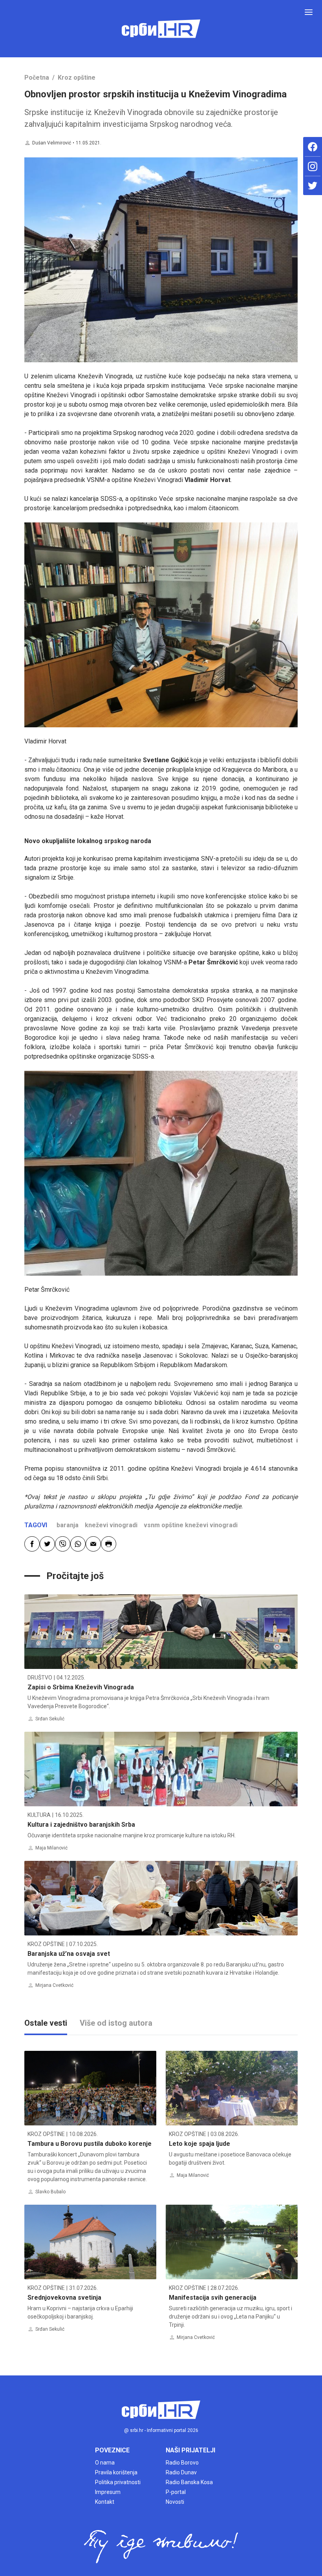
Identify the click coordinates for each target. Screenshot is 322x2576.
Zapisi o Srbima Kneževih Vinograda (81, 1687)
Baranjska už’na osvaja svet (69, 1954)
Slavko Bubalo (50, 2192)
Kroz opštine (77, 78)
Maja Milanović (51, 1848)
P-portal (176, 2492)
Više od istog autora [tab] (116, 2023)
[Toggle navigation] (309, 12)
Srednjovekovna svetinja (64, 2298)
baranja (68, 1525)
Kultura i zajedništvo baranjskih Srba (81, 1825)
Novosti (175, 2502)
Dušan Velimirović (52, 143)
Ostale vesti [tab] (46, 2023)
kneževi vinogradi (111, 1525)
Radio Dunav (181, 2472)
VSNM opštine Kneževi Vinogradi (191, 1525)
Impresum (108, 2492)
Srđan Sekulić (50, 1719)
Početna (37, 78)
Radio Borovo (182, 2463)
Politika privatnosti (118, 2482)
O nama (105, 2463)
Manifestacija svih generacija (213, 2298)
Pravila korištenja (116, 2472)
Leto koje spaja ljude (199, 2144)
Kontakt (105, 2502)
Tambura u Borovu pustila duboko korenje (90, 2144)
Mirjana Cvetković (54, 1985)
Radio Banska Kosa (189, 2482)
